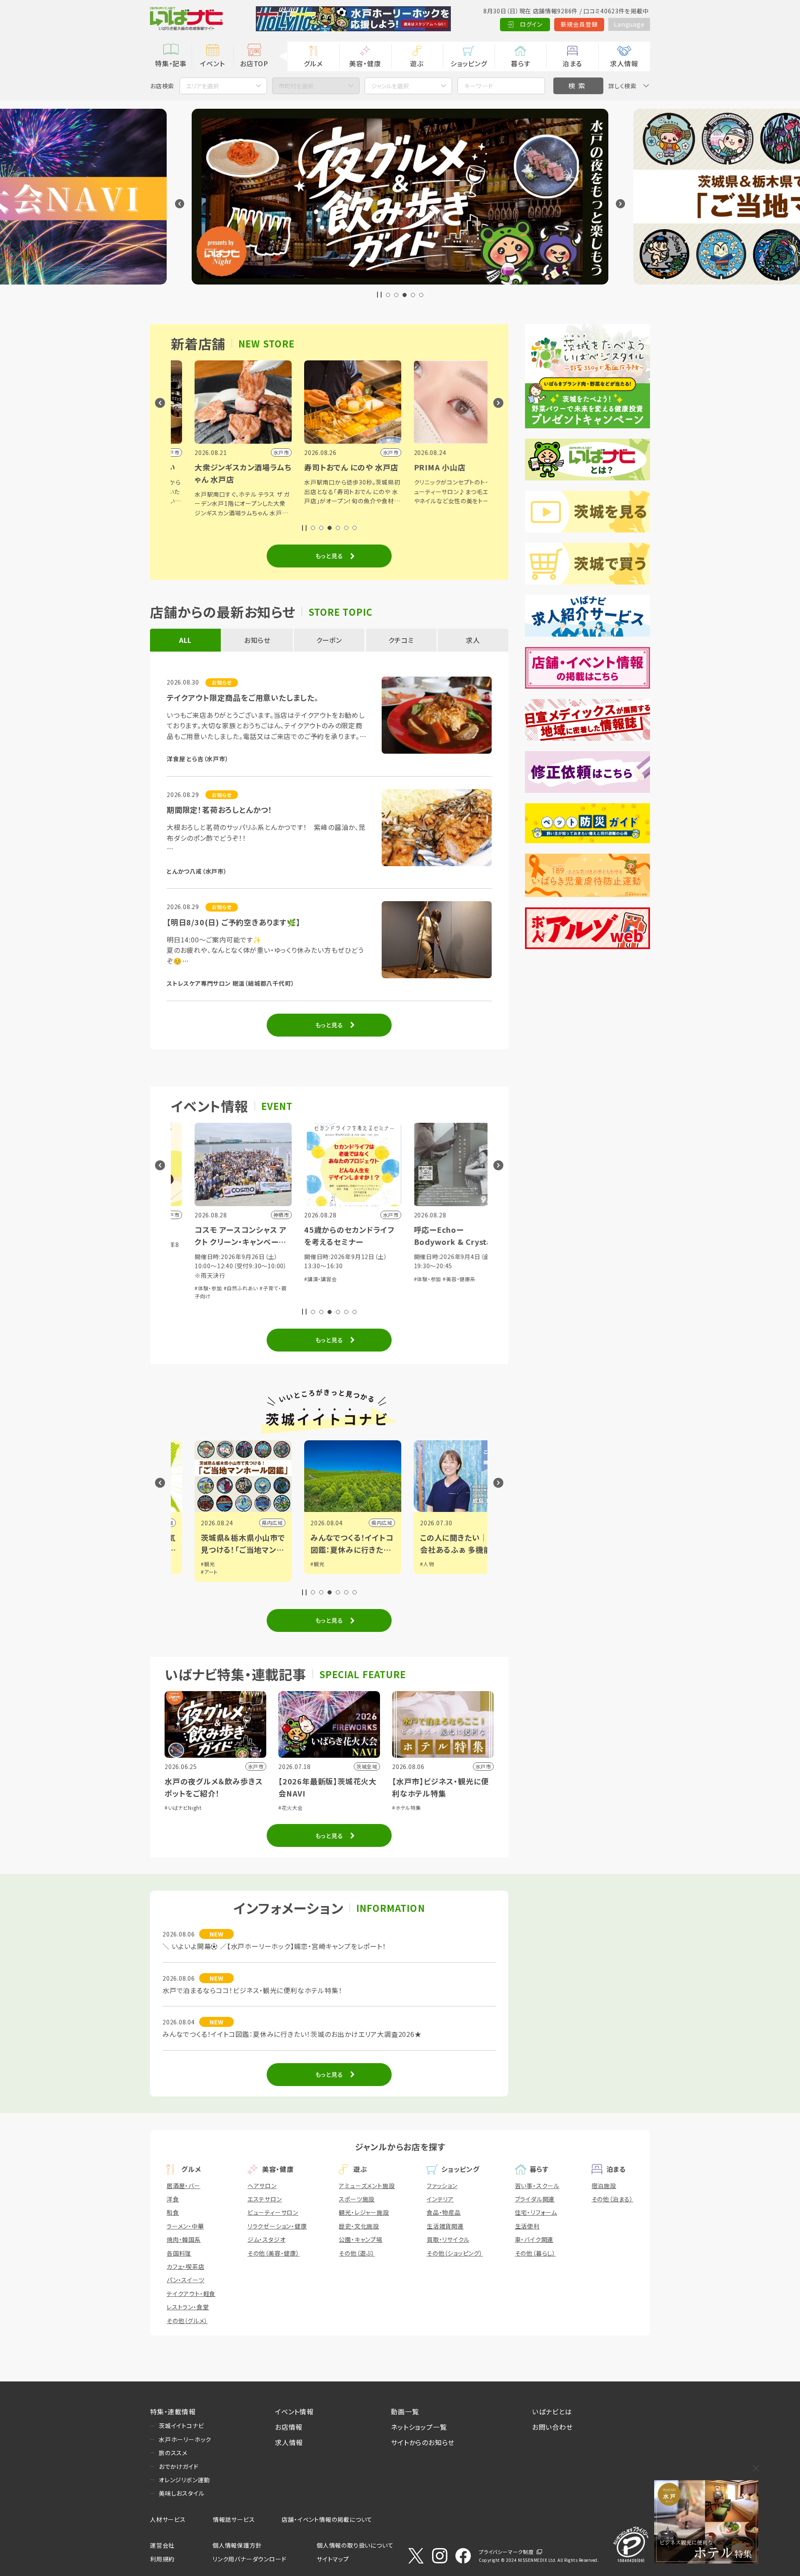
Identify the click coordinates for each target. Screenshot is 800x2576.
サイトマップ (333, 2559)
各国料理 (179, 2253)
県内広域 (249, 1523)
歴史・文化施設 (359, 2226)
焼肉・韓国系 (184, 2239)
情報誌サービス (234, 2519)
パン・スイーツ (186, 2280)
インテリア (440, 2199)
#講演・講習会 (297, 1279)
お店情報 (289, 2427)
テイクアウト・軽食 (191, 2294)
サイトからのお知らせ (423, 2442)
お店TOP (254, 63)
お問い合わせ (552, 2427)
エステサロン (265, 2199)
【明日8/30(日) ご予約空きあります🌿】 (234, 922)
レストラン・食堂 (188, 2307)
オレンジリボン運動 (184, 2480)
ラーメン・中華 (185, 2226)
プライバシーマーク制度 (506, 2552)
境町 (473, 1523)
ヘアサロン (262, 2186)
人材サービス (168, 2519)
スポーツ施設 (357, 2199)
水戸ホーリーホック (185, 2439)
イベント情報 (294, 2411)
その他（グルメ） (187, 2321)
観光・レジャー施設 (364, 2212)
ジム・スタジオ (267, 2239)
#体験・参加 (185, 1288)
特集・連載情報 (173, 2411)
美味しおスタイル (181, 2493)
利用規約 (162, 2559)
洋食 (173, 2199)
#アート (186, 1572)
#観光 (184, 1564)
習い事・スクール (537, 2186)
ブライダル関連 (535, 2199)
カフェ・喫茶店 (186, 2266)
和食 (173, 2212)
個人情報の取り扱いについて (355, 2545)
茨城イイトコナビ (181, 2426)
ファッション (442, 2186)
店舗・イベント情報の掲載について (327, 2519)
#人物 (404, 1564)
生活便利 (527, 2226)
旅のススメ (173, 2453)
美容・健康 (365, 63)
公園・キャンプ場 (360, 2239)
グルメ (313, 63)
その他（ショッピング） (455, 2253)
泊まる (572, 63)
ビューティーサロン (273, 2212)
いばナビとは (552, 2411)
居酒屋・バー (184, 2186)
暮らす (520, 63)
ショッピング (469, 63)
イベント (212, 63)
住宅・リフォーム (536, 2212)
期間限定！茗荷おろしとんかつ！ (220, 810)
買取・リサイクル (448, 2239)
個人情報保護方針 (237, 2545)
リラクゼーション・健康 (277, 2226)
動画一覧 (405, 2411)
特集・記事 (171, 63)
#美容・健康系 (436, 1279)
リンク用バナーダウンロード (249, 2559)
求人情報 (624, 63)
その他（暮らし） (535, 2253)
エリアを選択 (202, 86)
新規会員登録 (579, 24)
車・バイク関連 (534, 2239)
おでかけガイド (179, 2466)
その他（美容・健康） (274, 2253)
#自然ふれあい (217, 1288)
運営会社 (162, 2545)
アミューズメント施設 (367, 2186)
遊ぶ (417, 63)
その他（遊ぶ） (357, 2253)
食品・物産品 (444, 2212)
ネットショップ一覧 (419, 2427)
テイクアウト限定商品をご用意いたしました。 (243, 697)
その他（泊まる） (612, 2199)
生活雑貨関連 (445, 2226)
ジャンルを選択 (390, 86)
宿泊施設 (604, 2186)
